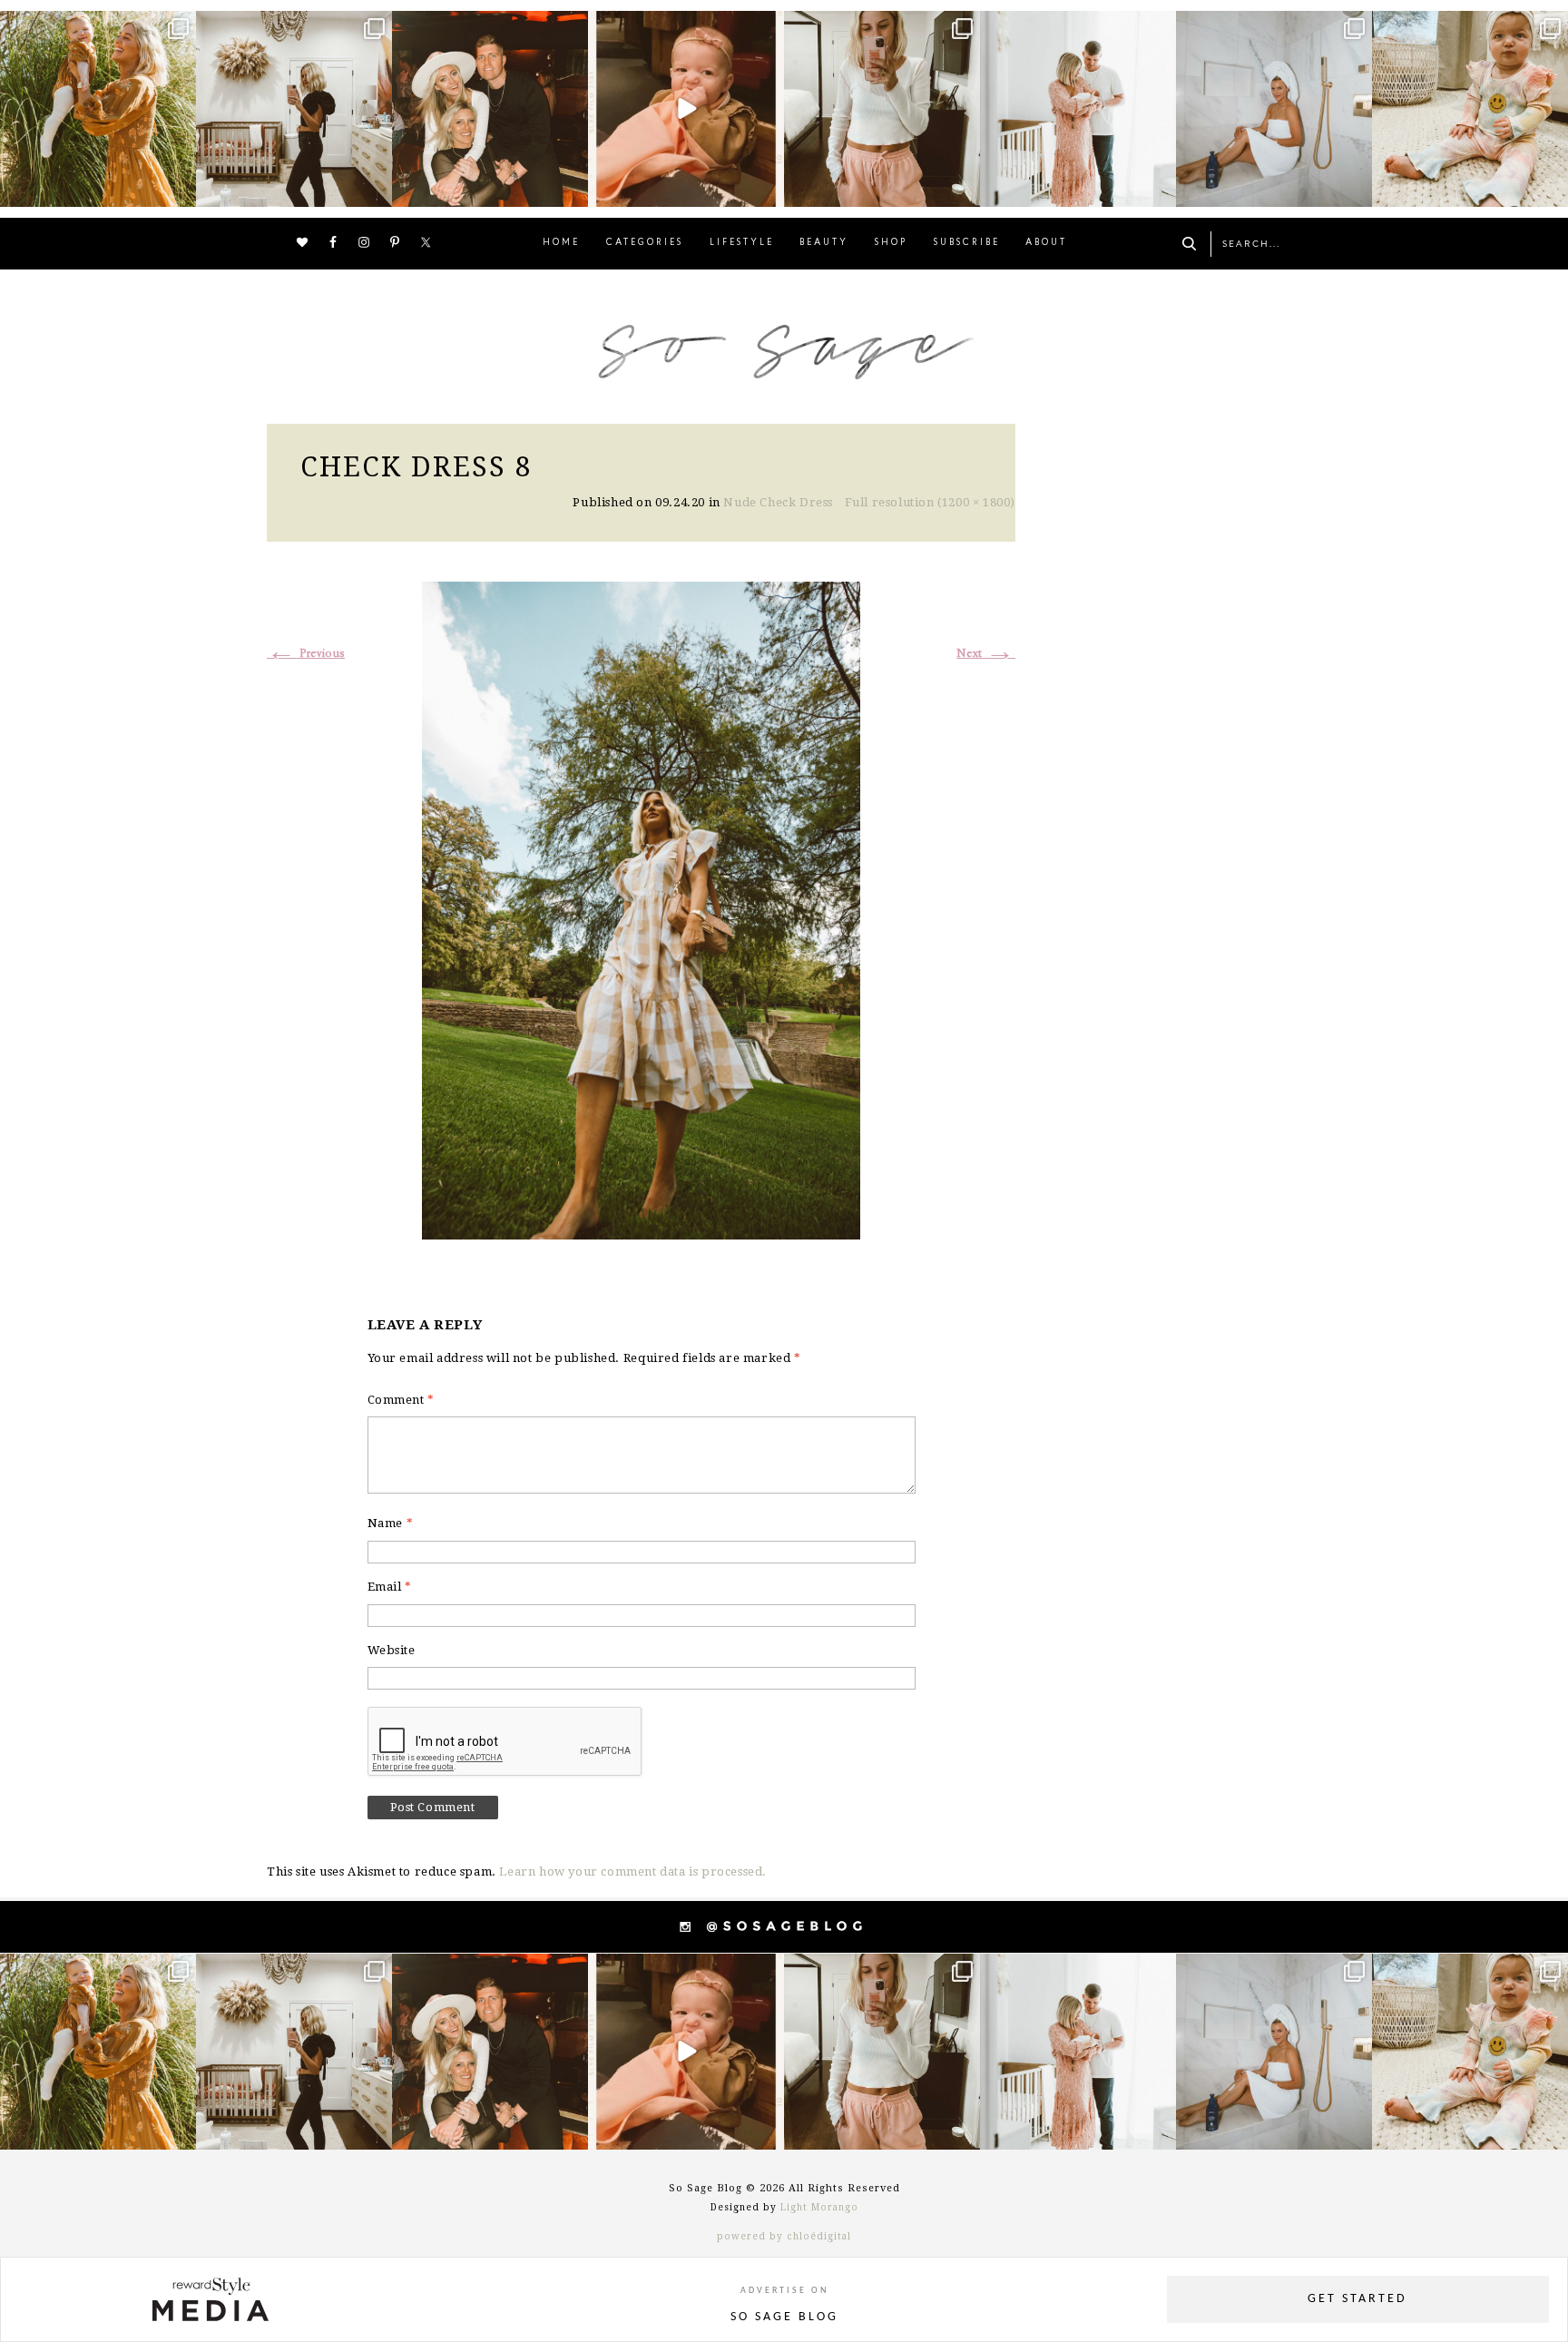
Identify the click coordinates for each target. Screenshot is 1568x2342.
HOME (561, 243)
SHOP (891, 243)
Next (986, 654)
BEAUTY (824, 243)
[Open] (98, 109)
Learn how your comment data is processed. (633, 1872)
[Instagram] (180, 190)
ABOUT (1046, 243)
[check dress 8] (641, 908)
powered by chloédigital (784, 2236)
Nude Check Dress (778, 502)
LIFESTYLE (742, 243)
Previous (306, 654)
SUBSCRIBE (967, 243)
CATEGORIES (645, 243)
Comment (401, 1400)
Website (392, 1650)
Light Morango (819, 2207)
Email (390, 1587)
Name (391, 1523)
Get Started (1357, 2299)
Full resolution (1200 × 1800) (930, 502)
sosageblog (96, 27)
